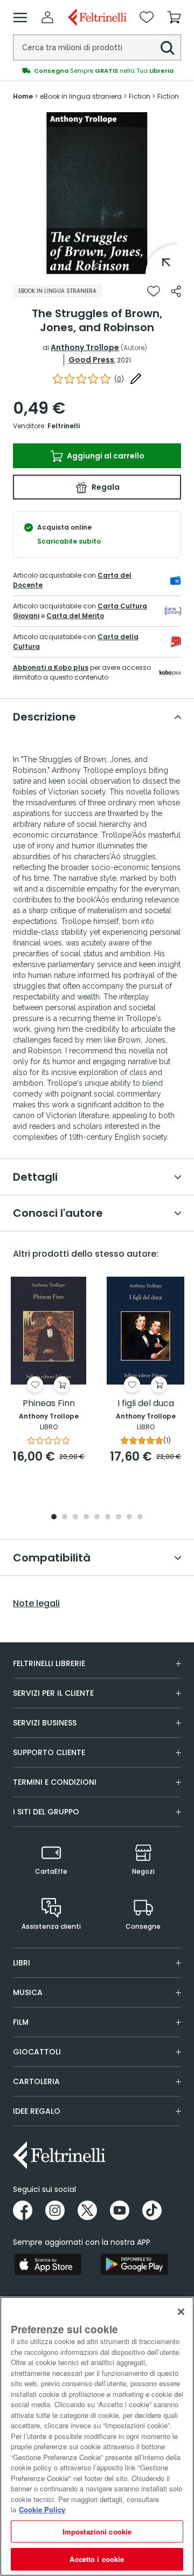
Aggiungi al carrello (105, 456)
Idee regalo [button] (37, 2111)
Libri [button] (22, 1963)
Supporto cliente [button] (49, 1752)
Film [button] (21, 2022)
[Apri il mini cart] (174, 17)
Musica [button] (28, 1992)
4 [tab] (86, 1517)
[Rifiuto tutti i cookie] (181, 2312)
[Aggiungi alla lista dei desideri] (154, 291)
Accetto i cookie (97, 2559)
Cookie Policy (42, 2509)
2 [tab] (65, 1517)
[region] (97, 2436)
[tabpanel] (97, 193)
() (119, 379)
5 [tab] (97, 1517)
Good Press (91, 360)
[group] (97, 71)
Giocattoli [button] (37, 2052)
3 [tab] (75, 1517)
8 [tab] (129, 1517)
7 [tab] (119, 1517)
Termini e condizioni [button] (55, 1782)
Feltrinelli (64, 426)
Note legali (36, 1604)
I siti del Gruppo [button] (46, 1812)
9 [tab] (140, 1517)
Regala (105, 487)
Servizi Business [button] (45, 1723)
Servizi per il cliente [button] (53, 1693)
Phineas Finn (49, 1404)
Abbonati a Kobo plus (51, 667)
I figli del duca (146, 1404)
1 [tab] (97, 266)
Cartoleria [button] (36, 2081)
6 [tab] (108, 1517)
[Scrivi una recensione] (136, 379)
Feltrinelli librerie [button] (49, 1663)
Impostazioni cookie (97, 2532)
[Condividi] (176, 291)
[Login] (47, 17)
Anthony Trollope (85, 347)
